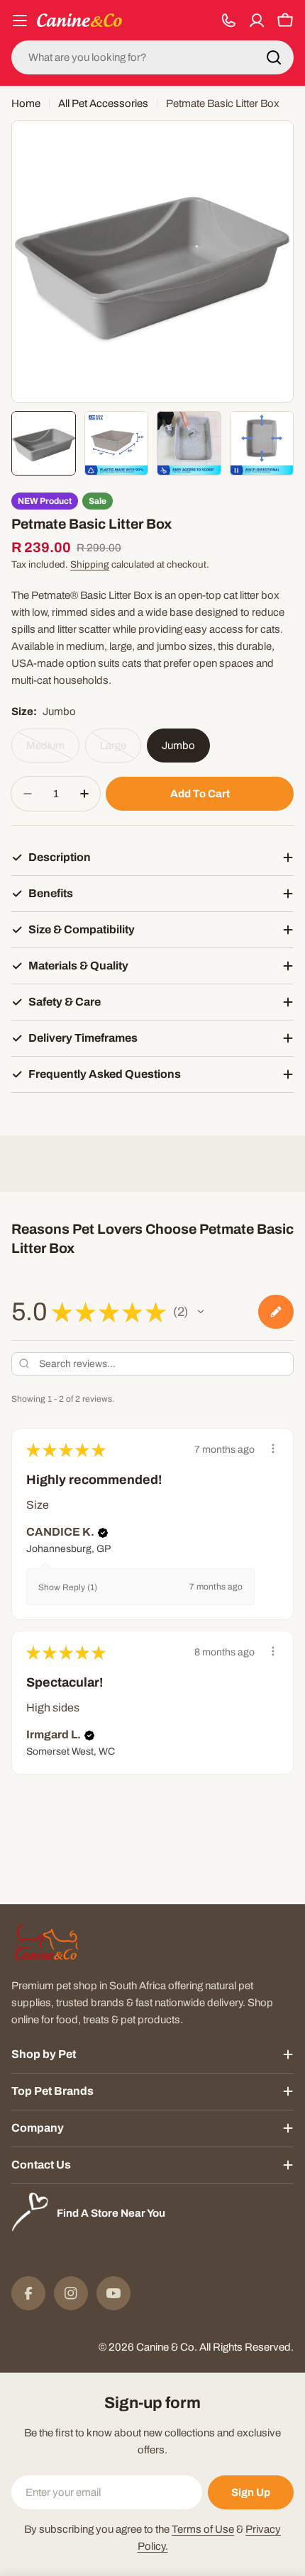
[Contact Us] (228, 21)
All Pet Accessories (103, 103)
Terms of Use (203, 2529)
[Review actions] (273, 1449)
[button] (201, 1312)
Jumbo (178, 746)
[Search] (274, 57)
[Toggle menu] (20, 21)
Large (121, 751)
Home (26, 103)
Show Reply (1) (68, 1587)
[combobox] (152, 57)
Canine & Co (165, 2347)
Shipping (90, 564)
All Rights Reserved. (246, 2347)
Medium (53, 751)
